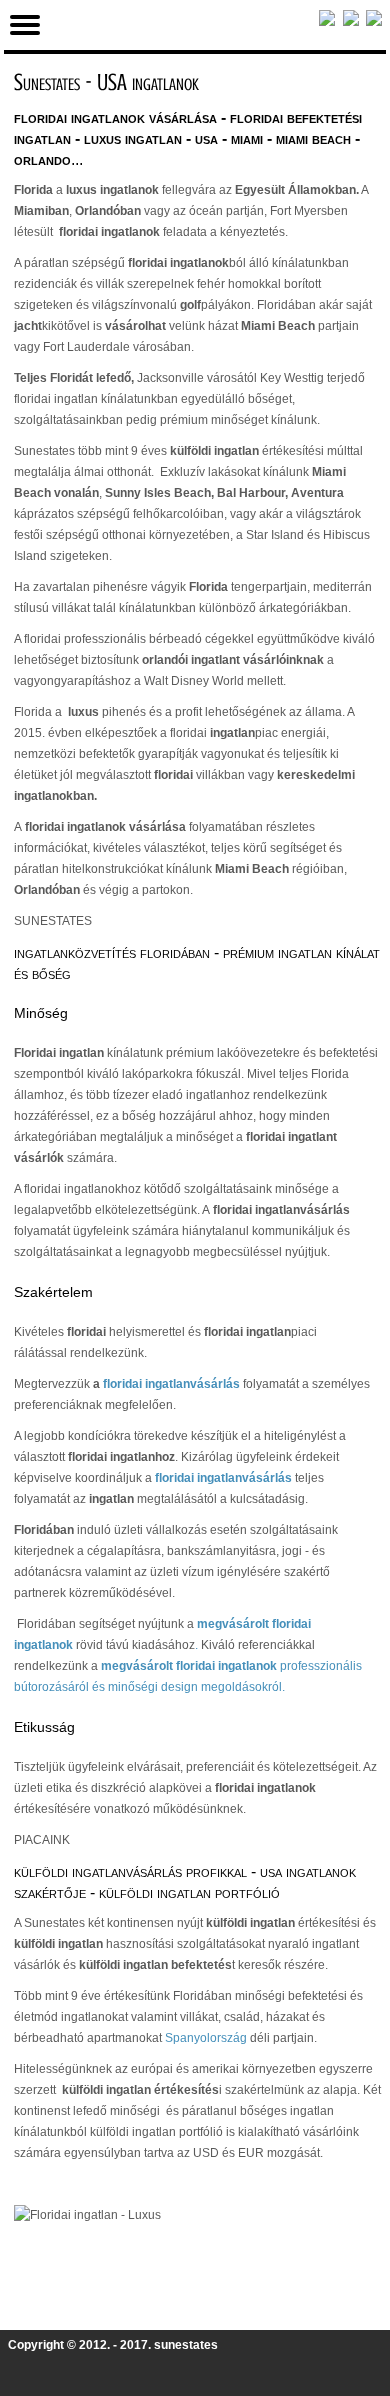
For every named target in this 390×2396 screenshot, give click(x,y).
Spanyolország (206, 2038)
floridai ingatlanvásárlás (171, 1384)
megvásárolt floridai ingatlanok (189, 1666)
